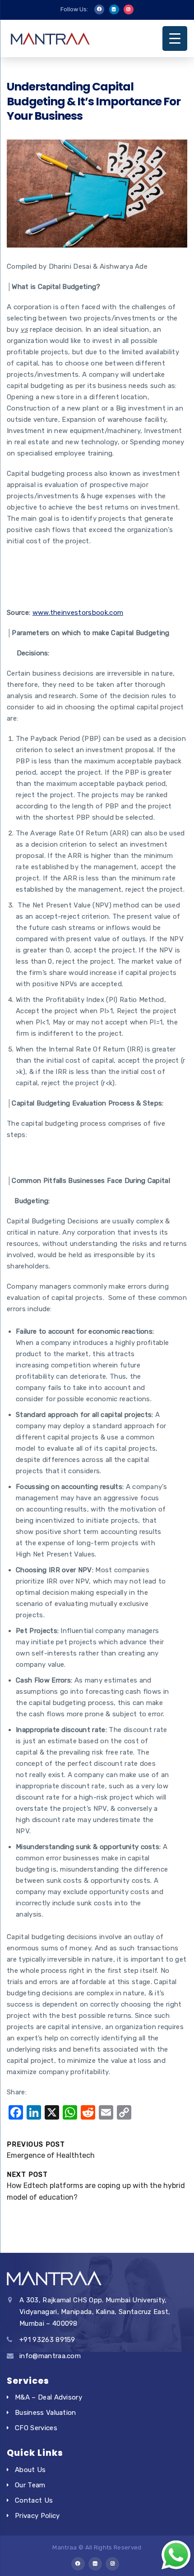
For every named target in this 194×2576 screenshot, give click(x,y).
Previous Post (51, 2150)
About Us (30, 2470)
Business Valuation (46, 2413)
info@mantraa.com (50, 2356)
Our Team (30, 2485)
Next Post (96, 2186)
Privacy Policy (37, 2516)
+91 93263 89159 (47, 2340)
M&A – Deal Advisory (48, 2397)
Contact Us (34, 2500)
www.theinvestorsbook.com (78, 613)
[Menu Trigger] (175, 38)
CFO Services (36, 2428)
